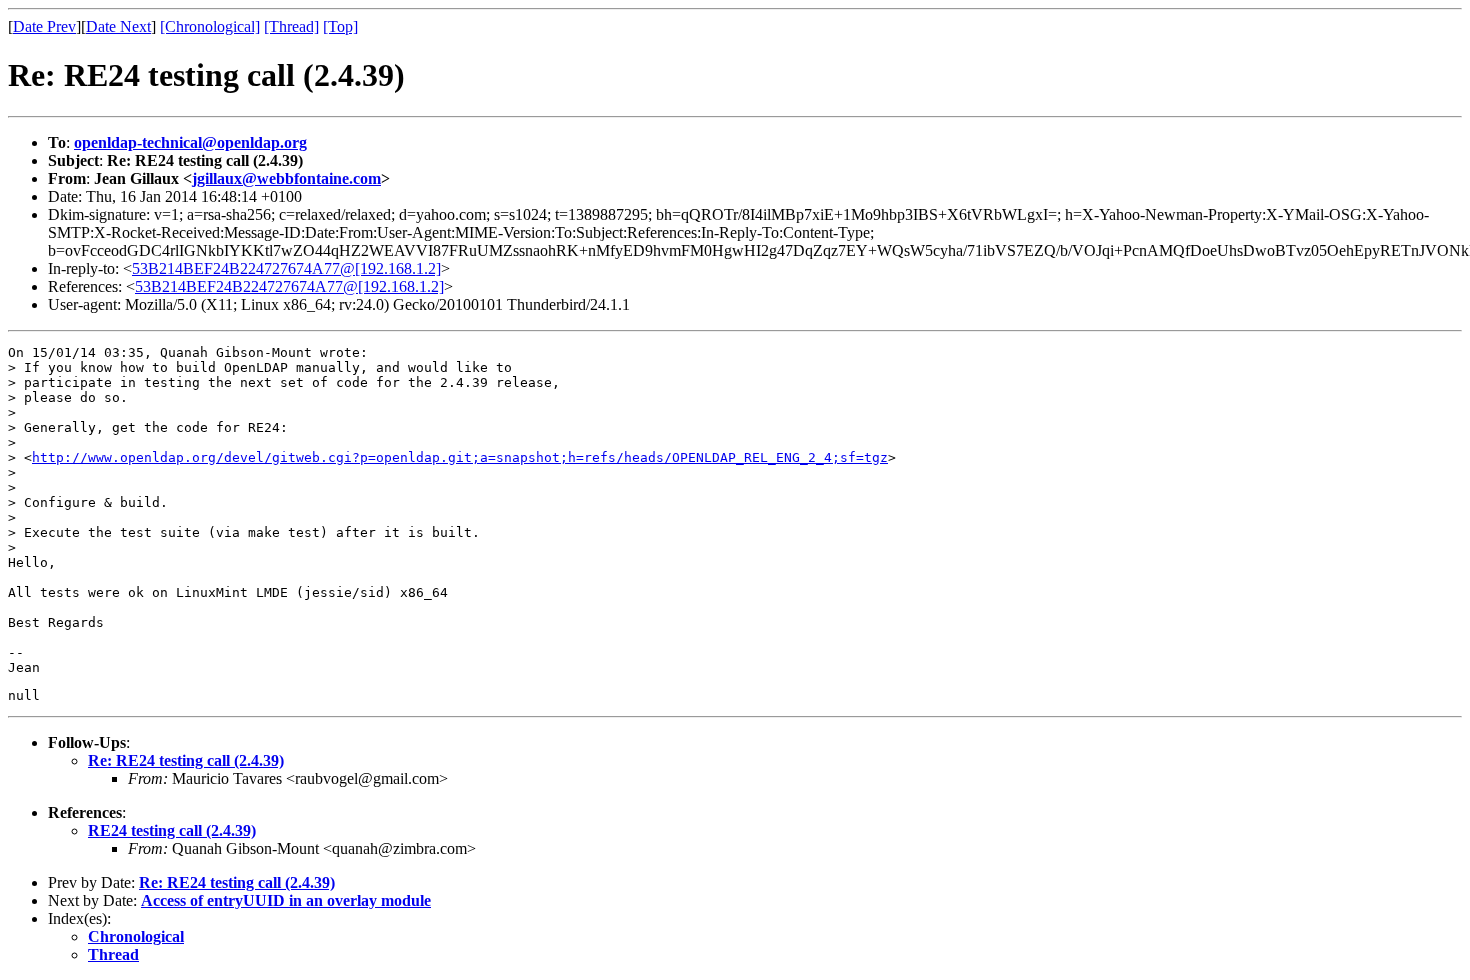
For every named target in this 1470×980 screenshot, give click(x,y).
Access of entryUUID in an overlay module (286, 900)
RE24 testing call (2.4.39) (172, 830)
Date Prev (44, 26)
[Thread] (291, 26)
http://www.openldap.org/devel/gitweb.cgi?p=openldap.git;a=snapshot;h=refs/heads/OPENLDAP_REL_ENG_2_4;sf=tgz (460, 457)
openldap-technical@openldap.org (190, 142)
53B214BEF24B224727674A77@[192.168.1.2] (286, 268)
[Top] (340, 26)
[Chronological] (210, 26)
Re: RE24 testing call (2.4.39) (186, 760)
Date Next (118, 26)
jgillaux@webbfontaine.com (286, 178)
